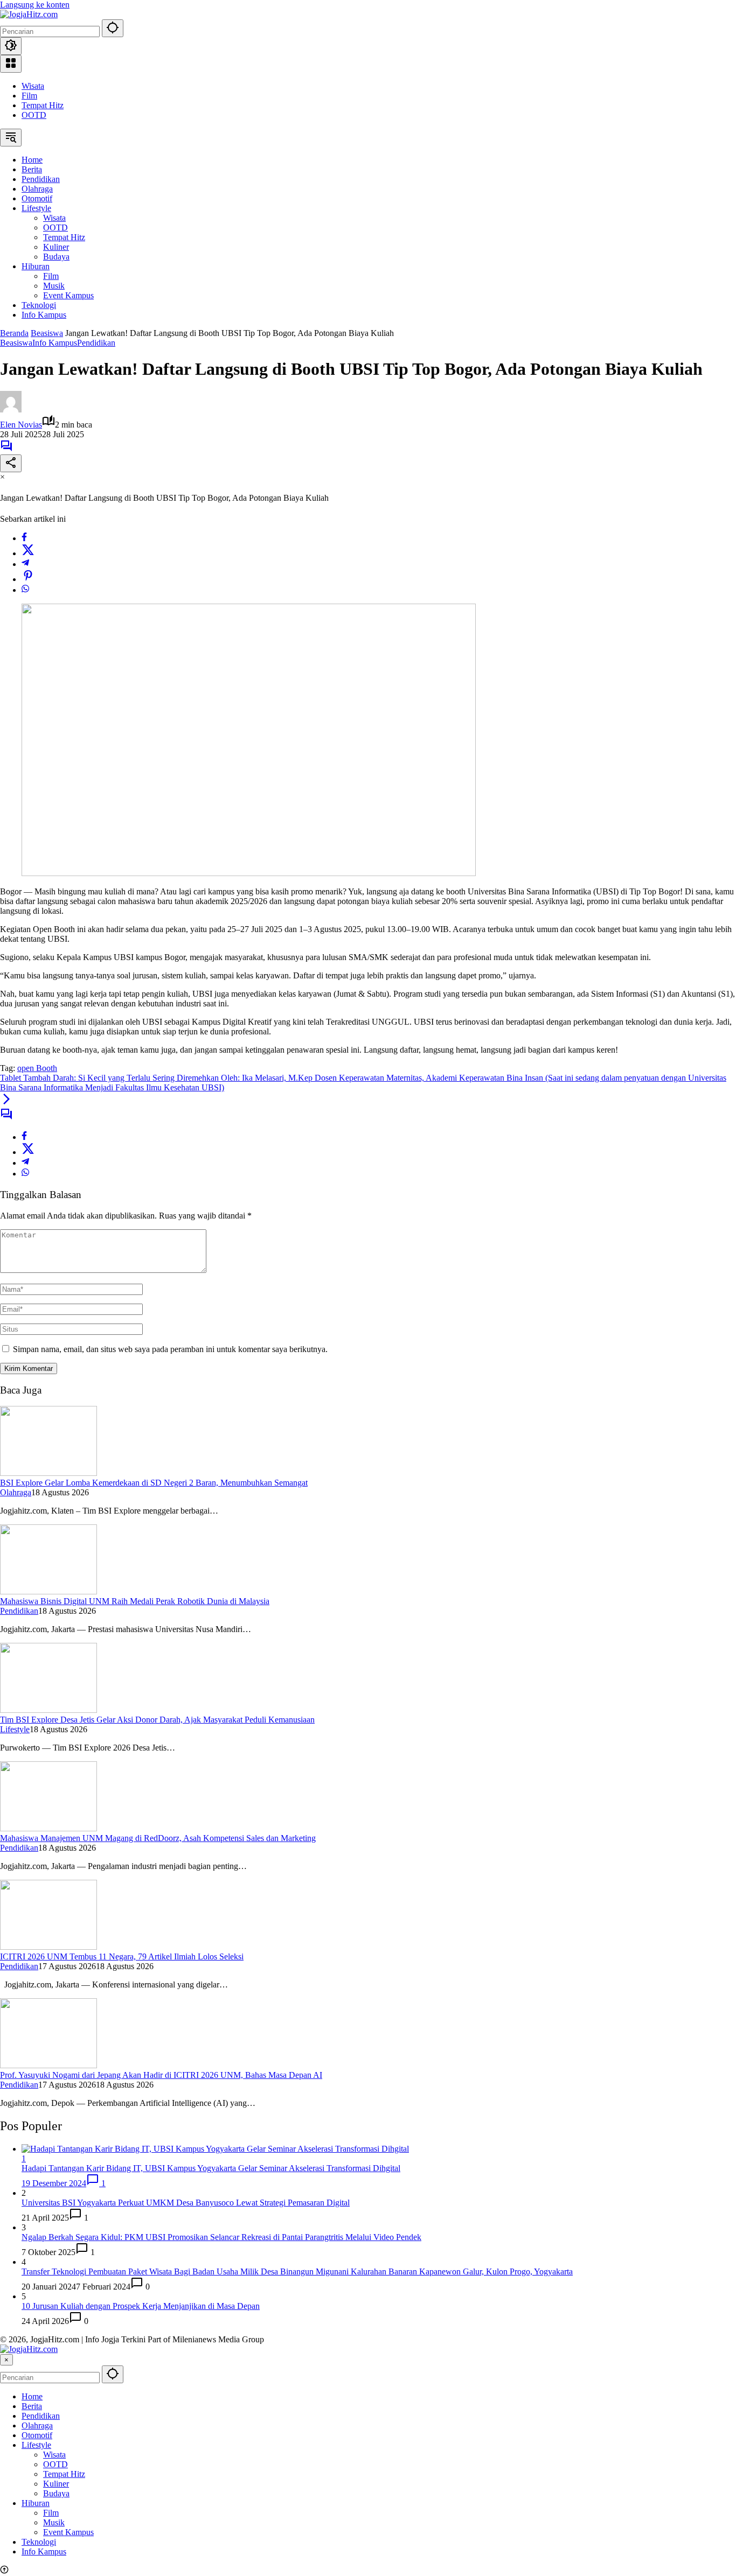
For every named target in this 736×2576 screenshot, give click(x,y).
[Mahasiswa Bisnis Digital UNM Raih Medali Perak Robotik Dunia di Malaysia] (48, 1591)
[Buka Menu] (11, 64)
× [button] (6, 2360)
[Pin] (28, 579)
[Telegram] (25, 564)
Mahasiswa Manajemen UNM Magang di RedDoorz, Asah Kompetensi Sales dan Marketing (158, 1838)
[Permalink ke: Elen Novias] (11, 409)
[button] (113, 28)
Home (32, 2396)
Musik (54, 2522)
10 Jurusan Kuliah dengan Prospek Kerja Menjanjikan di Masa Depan (141, 2306)
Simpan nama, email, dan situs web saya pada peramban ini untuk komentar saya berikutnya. (170, 1349)
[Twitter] (28, 553)
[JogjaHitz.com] (29, 14)
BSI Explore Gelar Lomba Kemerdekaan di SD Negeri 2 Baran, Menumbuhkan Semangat (154, 1483)
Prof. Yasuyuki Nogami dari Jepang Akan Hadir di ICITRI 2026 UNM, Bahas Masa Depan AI (161, 2075)
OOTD (34, 115)
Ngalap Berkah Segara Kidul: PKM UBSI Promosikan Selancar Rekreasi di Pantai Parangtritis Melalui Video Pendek (221, 2237)
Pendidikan (96, 343)
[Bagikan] (11, 463)
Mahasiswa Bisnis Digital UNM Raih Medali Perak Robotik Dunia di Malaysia (135, 1601)
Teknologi (39, 2542)
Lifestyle (15, 1729)
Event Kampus (68, 2532)
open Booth (37, 1068)
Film (29, 96)
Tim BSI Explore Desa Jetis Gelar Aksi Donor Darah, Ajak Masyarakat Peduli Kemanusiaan (157, 1720)
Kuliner (56, 2484)
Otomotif (37, 2435)
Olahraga (16, 1492)
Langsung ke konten (35, 5)
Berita (32, 2406)
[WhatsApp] (25, 590)
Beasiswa (16, 343)
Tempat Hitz (43, 105)
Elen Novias (21, 425)
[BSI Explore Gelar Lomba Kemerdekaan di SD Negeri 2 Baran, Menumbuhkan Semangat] (48, 1473)
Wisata (33, 86)
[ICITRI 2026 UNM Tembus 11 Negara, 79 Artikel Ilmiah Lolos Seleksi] (48, 1947)
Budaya (56, 2493)
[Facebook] (24, 538)
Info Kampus (55, 343)
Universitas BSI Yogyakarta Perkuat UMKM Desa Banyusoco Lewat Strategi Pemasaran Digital (186, 2203)
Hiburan (36, 2503)
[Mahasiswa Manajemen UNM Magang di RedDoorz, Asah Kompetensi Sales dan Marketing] (48, 1828)
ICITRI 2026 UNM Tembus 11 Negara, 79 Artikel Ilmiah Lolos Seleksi (122, 1956)
